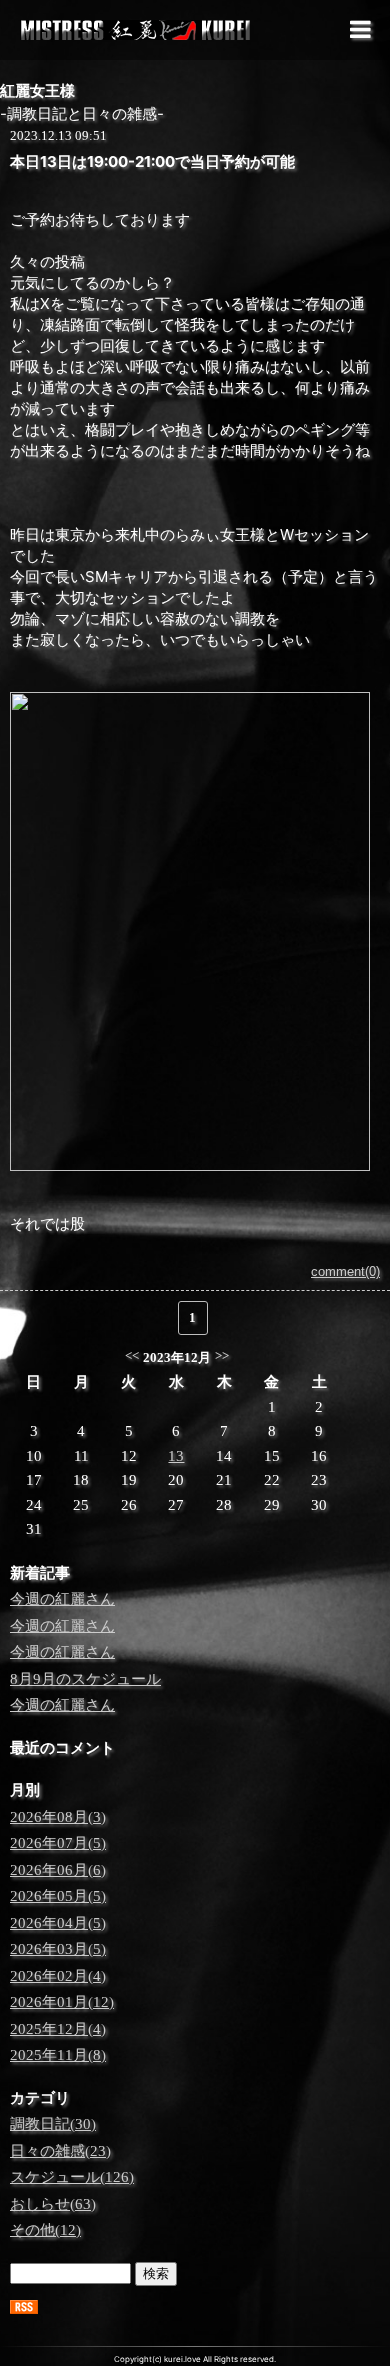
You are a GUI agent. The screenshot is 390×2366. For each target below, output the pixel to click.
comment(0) (345, 1271)
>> (222, 1355)
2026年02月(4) (58, 1976)
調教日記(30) (53, 2124)
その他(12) (45, 2230)
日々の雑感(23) (60, 2151)
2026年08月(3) (58, 1817)
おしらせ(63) (53, 2204)
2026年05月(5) (58, 1896)
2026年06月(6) (58, 1870)
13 (176, 1456)
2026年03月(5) (58, 1949)
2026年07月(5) (58, 1843)
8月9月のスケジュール (85, 1679)
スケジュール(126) (72, 2177)
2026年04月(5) (58, 1923)
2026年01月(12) (62, 2002)
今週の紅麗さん (62, 1599)
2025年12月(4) (58, 2029)
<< (132, 1355)
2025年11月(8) (58, 2055)
